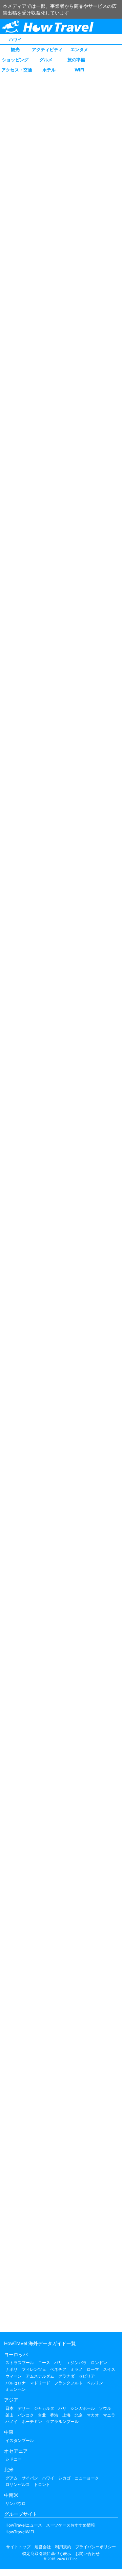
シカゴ (64, 2478)
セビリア (87, 2376)
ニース (44, 2363)
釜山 (9, 2415)
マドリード (40, 2383)
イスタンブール (20, 2440)
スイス (109, 2369)
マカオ (93, 2415)
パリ (58, 2363)
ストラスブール (20, 2363)
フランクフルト (68, 2383)
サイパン (30, 2478)
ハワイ (15, 39)
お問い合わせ (87, 2553)
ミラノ (77, 2369)
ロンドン (99, 2363)
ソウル (105, 2408)
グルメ (46, 60)
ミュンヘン (16, 2389)
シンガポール (83, 2408)
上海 (66, 2415)
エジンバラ (77, 2363)
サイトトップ (18, 2547)
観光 (15, 49)
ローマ (93, 2369)
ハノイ (12, 2421)
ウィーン (14, 2376)
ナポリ (12, 2369)
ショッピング (15, 60)
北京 (79, 2415)
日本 (9, 2408)
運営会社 (43, 2547)
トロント (42, 2484)
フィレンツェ (34, 2369)
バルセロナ (16, 2383)
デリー (24, 2408)
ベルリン (95, 2383)
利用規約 (63, 2547)
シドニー (14, 2459)
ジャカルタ (44, 2408)
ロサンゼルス (18, 2484)
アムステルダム (40, 2376)
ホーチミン (32, 2421)
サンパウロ (16, 2503)
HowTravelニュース (24, 2525)
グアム (12, 2478)
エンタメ (79, 49)
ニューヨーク (87, 2478)
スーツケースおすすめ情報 (70, 2525)
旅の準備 (76, 60)
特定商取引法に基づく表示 (47, 2553)
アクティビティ (47, 49)
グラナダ (66, 2376)
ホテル (49, 70)
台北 (42, 2415)
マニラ (109, 2415)
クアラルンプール (62, 2421)
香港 (54, 2415)
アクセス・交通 (17, 70)
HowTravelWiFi (20, 2532)
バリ (62, 2408)
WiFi (79, 70)
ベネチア (58, 2369)
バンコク (26, 2415)
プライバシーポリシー (96, 2547)
